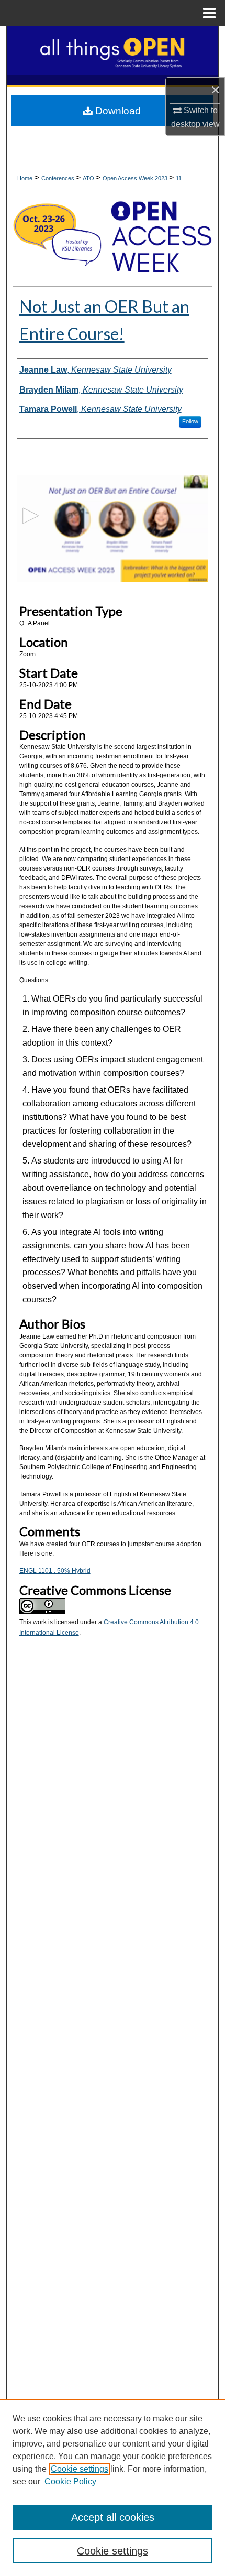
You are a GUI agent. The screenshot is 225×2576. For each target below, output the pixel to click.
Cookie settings (80, 2469)
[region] (113, 2487)
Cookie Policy (70, 2481)
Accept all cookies (113, 2517)
